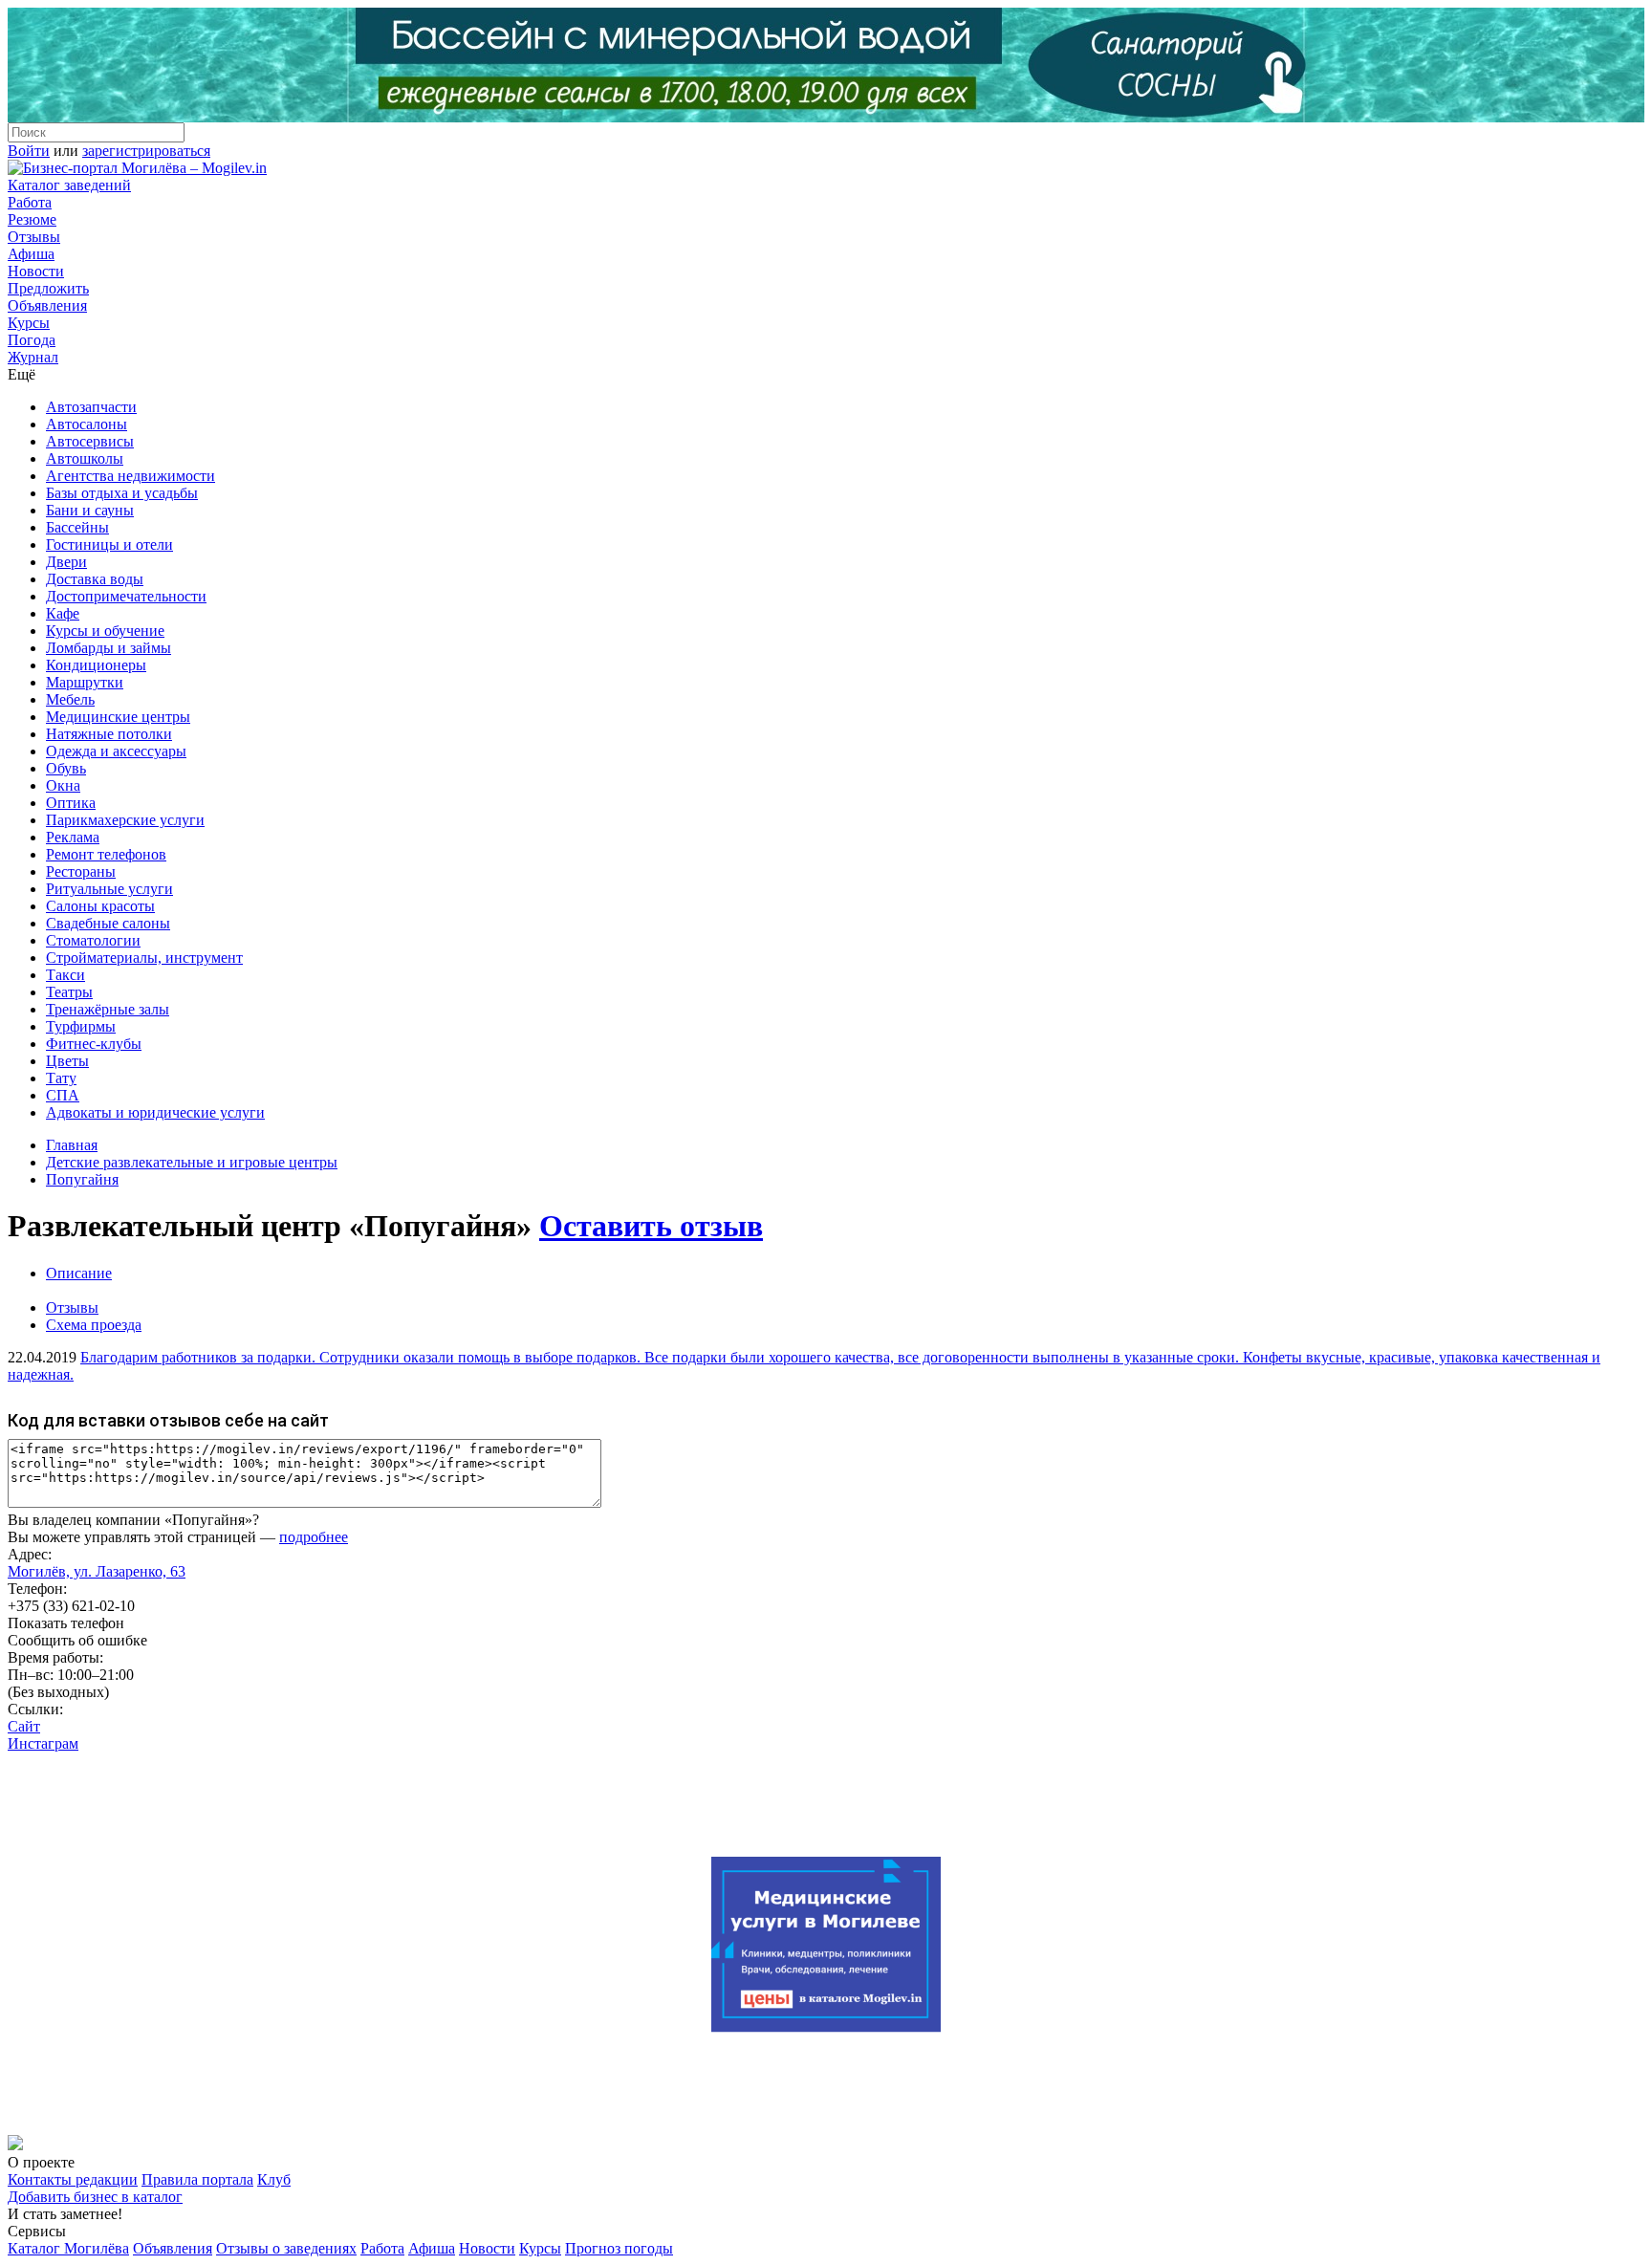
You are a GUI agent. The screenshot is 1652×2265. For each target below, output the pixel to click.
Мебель (70, 699)
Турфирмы (81, 1026)
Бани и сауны (90, 510)
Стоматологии (93, 940)
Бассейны (77, 527)
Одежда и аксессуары (116, 751)
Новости (36, 271)
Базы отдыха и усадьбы (122, 493)
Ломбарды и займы (109, 648)
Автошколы (85, 458)
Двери (66, 562)
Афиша (31, 254)
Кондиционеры (96, 665)
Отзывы (34, 237)
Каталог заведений (69, 185)
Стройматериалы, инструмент (144, 958)
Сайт (24, 1726)
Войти (29, 151)
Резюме (32, 219)
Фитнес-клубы (94, 1044)
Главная (72, 1145)
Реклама (73, 837)
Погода (32, 340)
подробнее (314, 1537)
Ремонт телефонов (106, 854)
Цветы (67, 1061)
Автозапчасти (91, 407)
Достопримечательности (126, 596)
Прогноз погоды (619, 2248)
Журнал (33, 357)
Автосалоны (87, 424)
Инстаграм (43, 1743)
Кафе (63, 613)
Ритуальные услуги (109, 889)
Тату (61, 1078)
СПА (63, 1095)
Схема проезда (94, 1325)
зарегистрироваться (146, 151)
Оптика (71, 803)
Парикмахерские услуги (125, 820)
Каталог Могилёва (68, 2248)
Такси (65, 975)
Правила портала (197, 2179)
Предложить (48, 288)
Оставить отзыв (651, 1226)
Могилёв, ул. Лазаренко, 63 (97, 1571)
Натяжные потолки (109, 734)
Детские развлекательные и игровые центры (192, 1162)
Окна (63, 785)
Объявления (47, 305)
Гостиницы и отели (109, 544)
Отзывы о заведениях (286, 2248)
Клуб (274, 2179)
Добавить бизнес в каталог (95, 2197)
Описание (79, 1273)
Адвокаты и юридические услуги (155, 1112)
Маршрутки (85, 682)
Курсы (29, 323)
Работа (30, 202)
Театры (69, 992)
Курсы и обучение (105, 631)
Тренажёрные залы (108, 1009)
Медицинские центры (118, 717)
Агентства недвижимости (130, 476)
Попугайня (82, 1179)
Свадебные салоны (108, 923)
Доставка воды (95, 579)
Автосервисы (90, 441)
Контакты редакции (73, 2179)
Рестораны (81, 871)
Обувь (66, 768)
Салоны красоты (100, 906)
